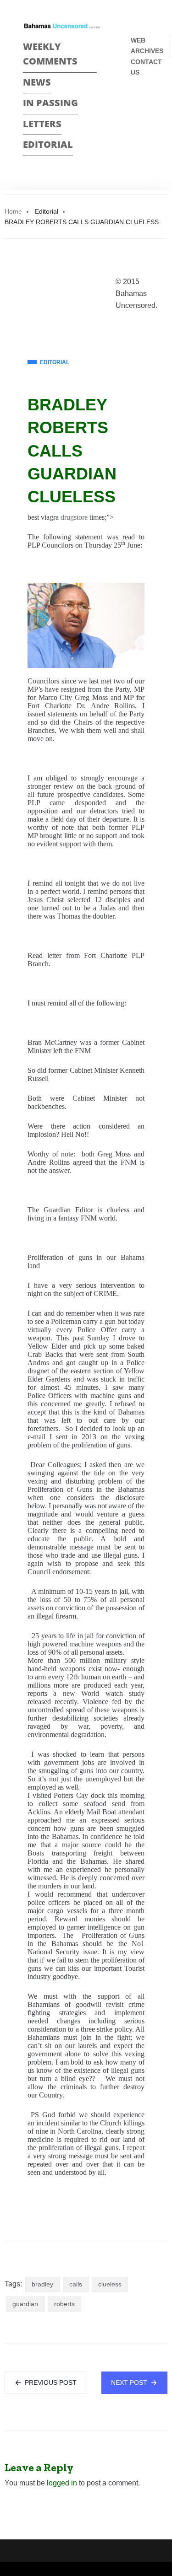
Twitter (135, 119)
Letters (42, 124)
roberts (64, 2304)
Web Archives (147, 46)
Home (13, 211)
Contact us (146, 67)
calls (76, 2284)
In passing (50, 103)
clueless (110, 2284)
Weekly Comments (50, 54)
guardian (25, 2304)
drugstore (74, 517)
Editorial (48, 144)
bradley (42, 2284)
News (37, 82)
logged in (62, 2483)
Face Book (135, 103)
